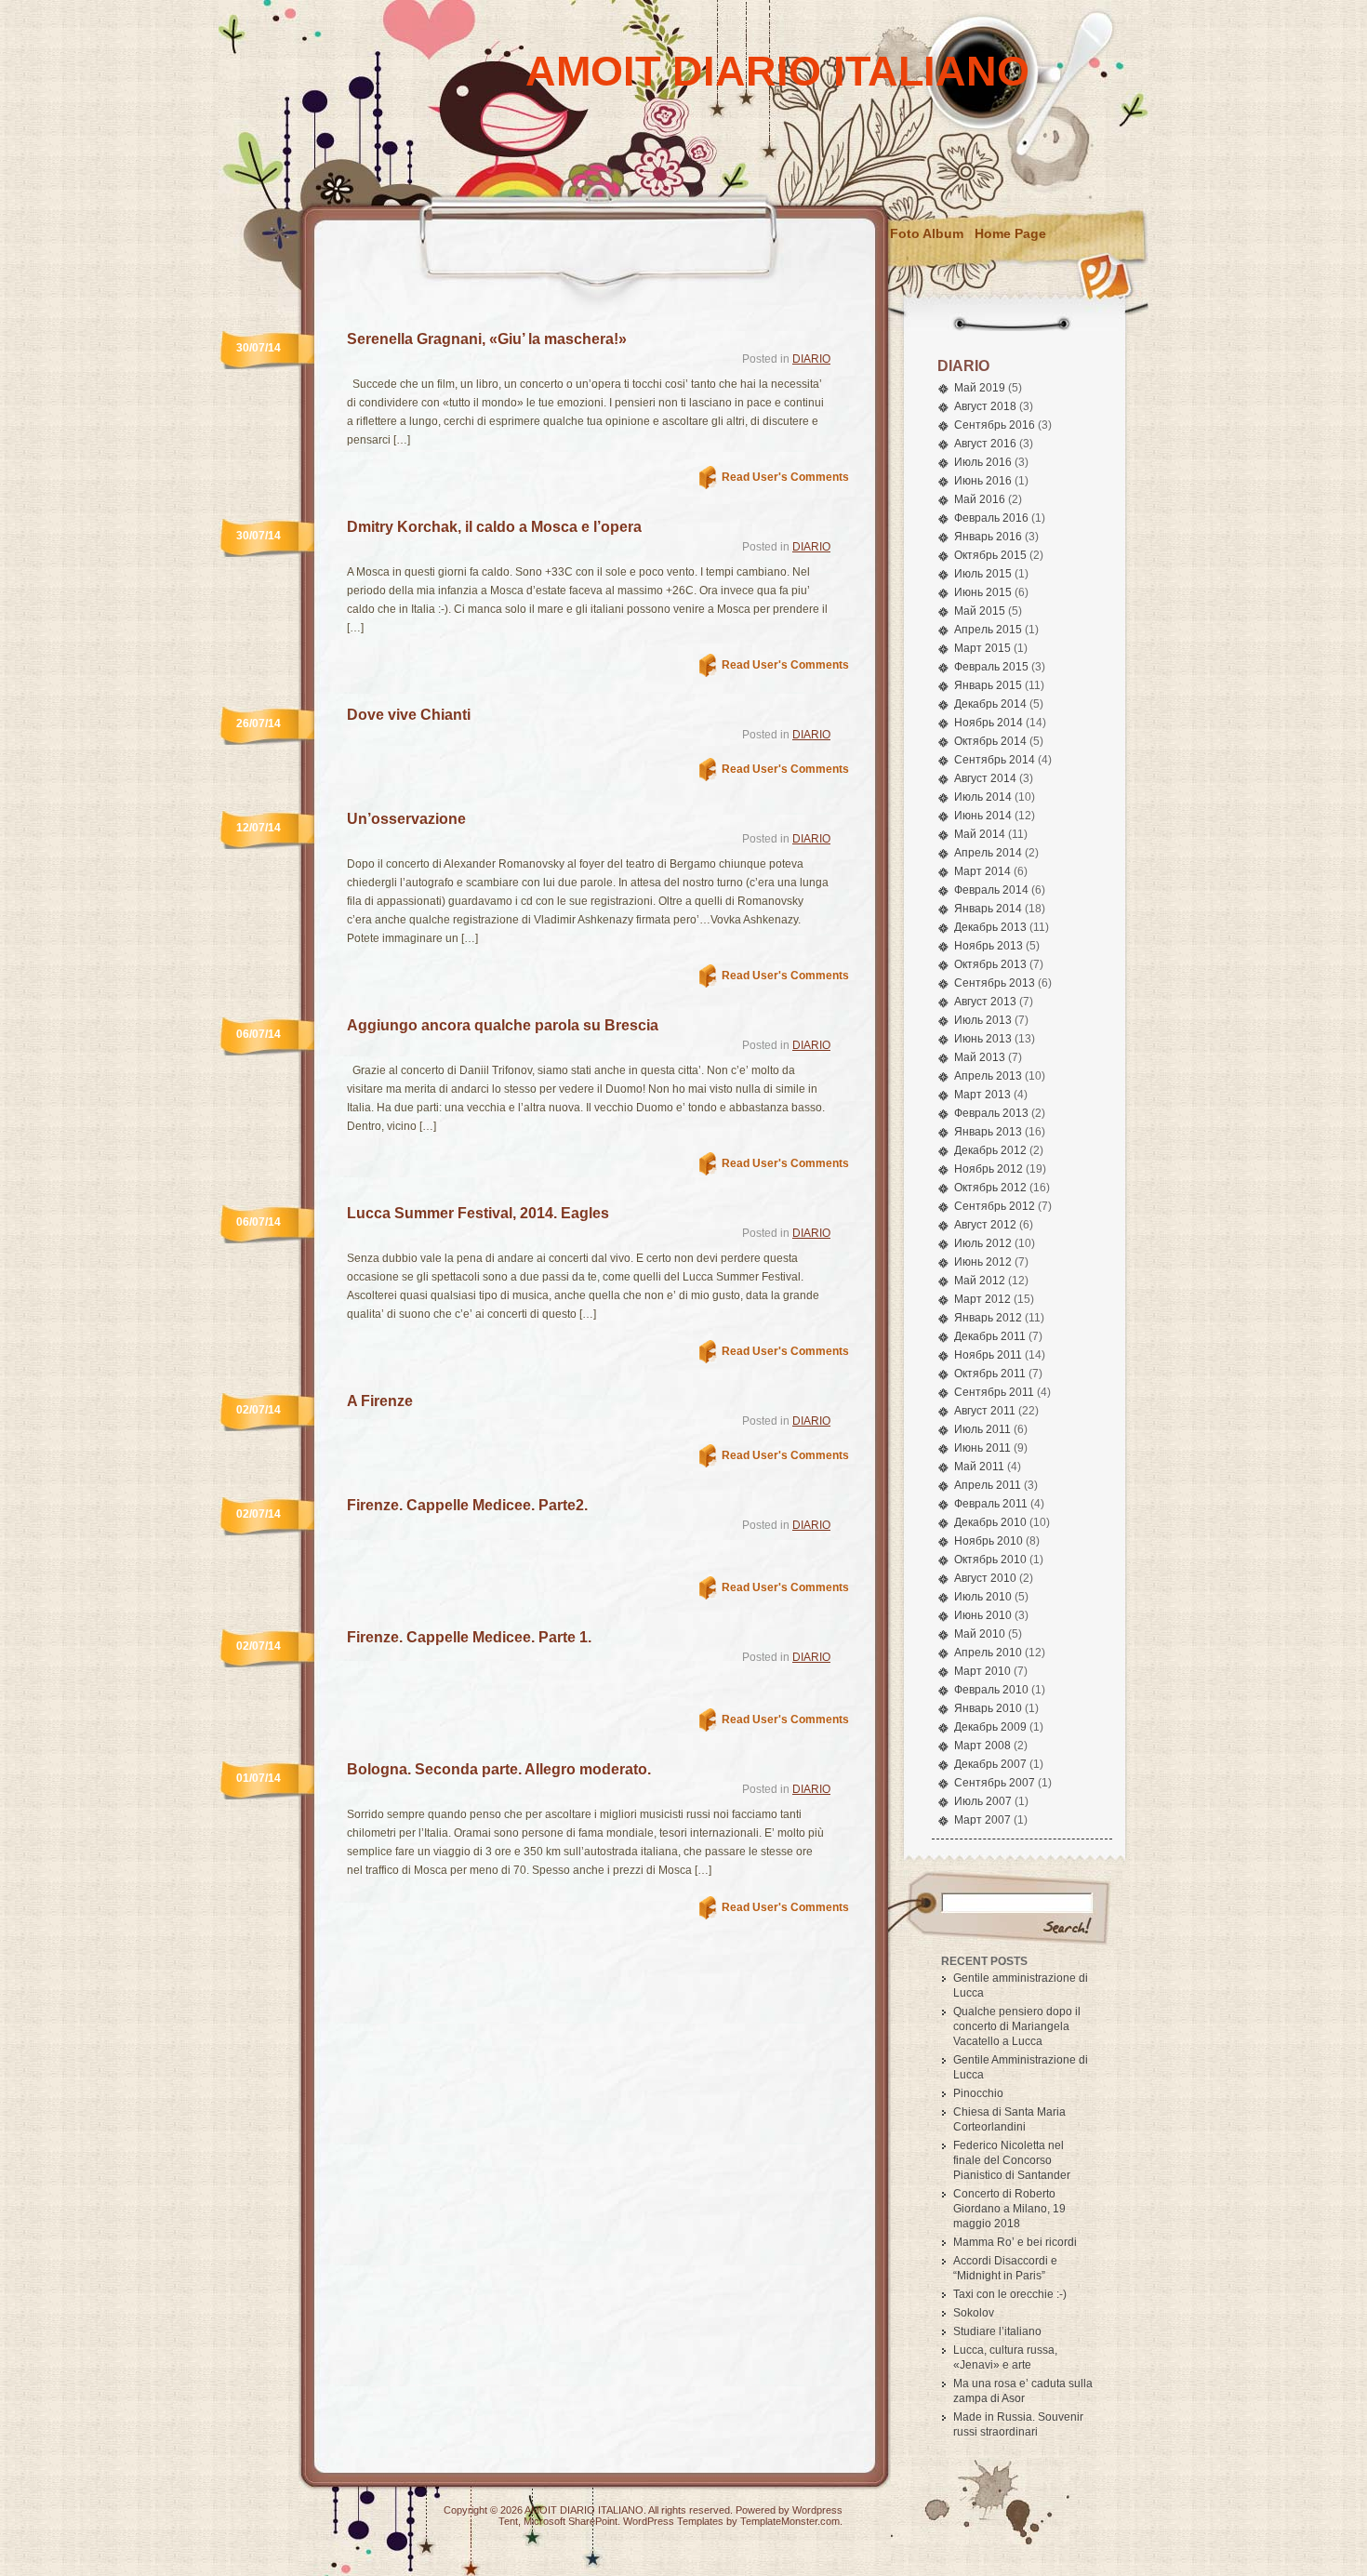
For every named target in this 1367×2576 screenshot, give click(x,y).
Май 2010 (980, 1634)
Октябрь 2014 (990, 741)
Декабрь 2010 (990, 1522)
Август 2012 (985, 1225)
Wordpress (817, 2510)
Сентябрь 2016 (995, 425)
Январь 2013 (988, 1132)
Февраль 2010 (991, 1690)
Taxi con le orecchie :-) (1010, 2294)
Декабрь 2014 (990, 704)
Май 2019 (980, 388)
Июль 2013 (983, 1020)
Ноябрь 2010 (989, 1541)
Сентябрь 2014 (995, 760)
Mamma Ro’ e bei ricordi (1015, 2242)
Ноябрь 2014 (989, 723)
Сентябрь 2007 (995, 1783)
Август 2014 (985, 778)
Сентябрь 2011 (994, 1392)
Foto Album (927, 233)
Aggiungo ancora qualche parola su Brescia (503, 1025)
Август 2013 (985, 1002)
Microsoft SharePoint (571, 2521)
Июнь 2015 (983, 592)
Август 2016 (985, 444)
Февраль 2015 (991, 667)
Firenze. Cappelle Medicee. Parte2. (467, 1505)
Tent (508, 2521)
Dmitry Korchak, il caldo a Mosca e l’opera (494, 527)
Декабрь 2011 (990, 1336)
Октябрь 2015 (990, 555)
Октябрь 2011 (990, 1374)
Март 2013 (982, 1095)
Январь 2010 (988, 1708)
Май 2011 (979, 1467)
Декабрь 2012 (990, 1150)
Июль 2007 (983, 1801)
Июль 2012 (983, 1243)
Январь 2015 (988, 685)
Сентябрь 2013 (995, 983)
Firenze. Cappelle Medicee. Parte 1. (469, 1637)
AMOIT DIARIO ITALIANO (777, 71)
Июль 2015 (983, 574)
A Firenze (380, 1401)
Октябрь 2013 (990, 964)
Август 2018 (985, 406)
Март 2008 (982, 1746)
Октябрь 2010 (990, 1560)
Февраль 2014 (991, 890)
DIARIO (811, 359)
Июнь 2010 (983, 1615)
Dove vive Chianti (409, 715)
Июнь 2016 (983, 481)
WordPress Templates (673, 2521)
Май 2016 (980, 499)
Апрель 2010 (988, 1653)
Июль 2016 (983, 462)
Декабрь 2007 (990, 1764)
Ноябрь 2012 (989, 1169)
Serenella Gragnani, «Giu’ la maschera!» (487, 339)
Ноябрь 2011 (988, 1355)
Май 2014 (980, 834)
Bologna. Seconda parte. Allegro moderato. (499, 1769)
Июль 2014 (983, 797)
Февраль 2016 (991, 518)
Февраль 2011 (991, 1504)
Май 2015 (980, 611)
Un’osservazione (406, 819)
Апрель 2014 (988, 853)
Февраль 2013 (991, 1113)
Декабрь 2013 (990, 927)
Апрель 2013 (988, 1076)
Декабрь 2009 (990, 1727)
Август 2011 (985, 1411)
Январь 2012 (988, 1318)
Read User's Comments (785, 477)
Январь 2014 (988, 909)
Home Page (1010, 233)
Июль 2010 (983, 1597)
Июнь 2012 (983, 1262)
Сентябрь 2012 (995, 1206)
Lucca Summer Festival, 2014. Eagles (478, 1213)
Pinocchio (978, 2093)
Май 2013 (980, 1057)
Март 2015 (982, 648)
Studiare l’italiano (997, 2331)
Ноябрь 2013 (989, 946)
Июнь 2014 (983, 816)
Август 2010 (985, 1578)
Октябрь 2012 (990, 1188)
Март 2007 (982, 1820)
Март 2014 (982, 871)
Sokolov (974, 2313)
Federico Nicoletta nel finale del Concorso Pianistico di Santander (1012, 2160)
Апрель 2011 (988, 1485)
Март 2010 (982, 1671)
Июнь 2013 (983, 1039)
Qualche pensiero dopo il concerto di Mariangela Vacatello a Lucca (1017, 2026)
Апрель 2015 (988, 630)
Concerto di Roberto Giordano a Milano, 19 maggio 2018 (1009, 2209)
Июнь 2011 (982, 1448)
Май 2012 (980, 1281)
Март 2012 (982, 1299)
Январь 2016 (988, 537)
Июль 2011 (982, 1429)
